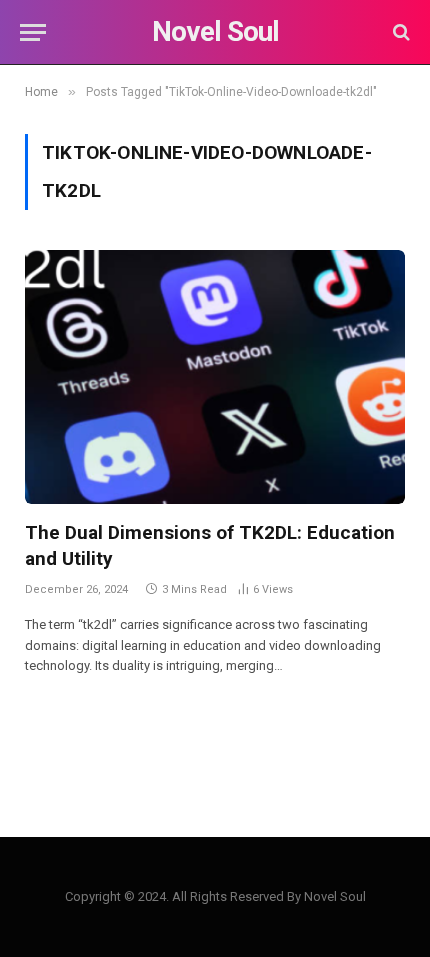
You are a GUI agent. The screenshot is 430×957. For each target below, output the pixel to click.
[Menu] (33, 32)
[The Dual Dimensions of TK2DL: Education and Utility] (215, 376)
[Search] (399, 32)
